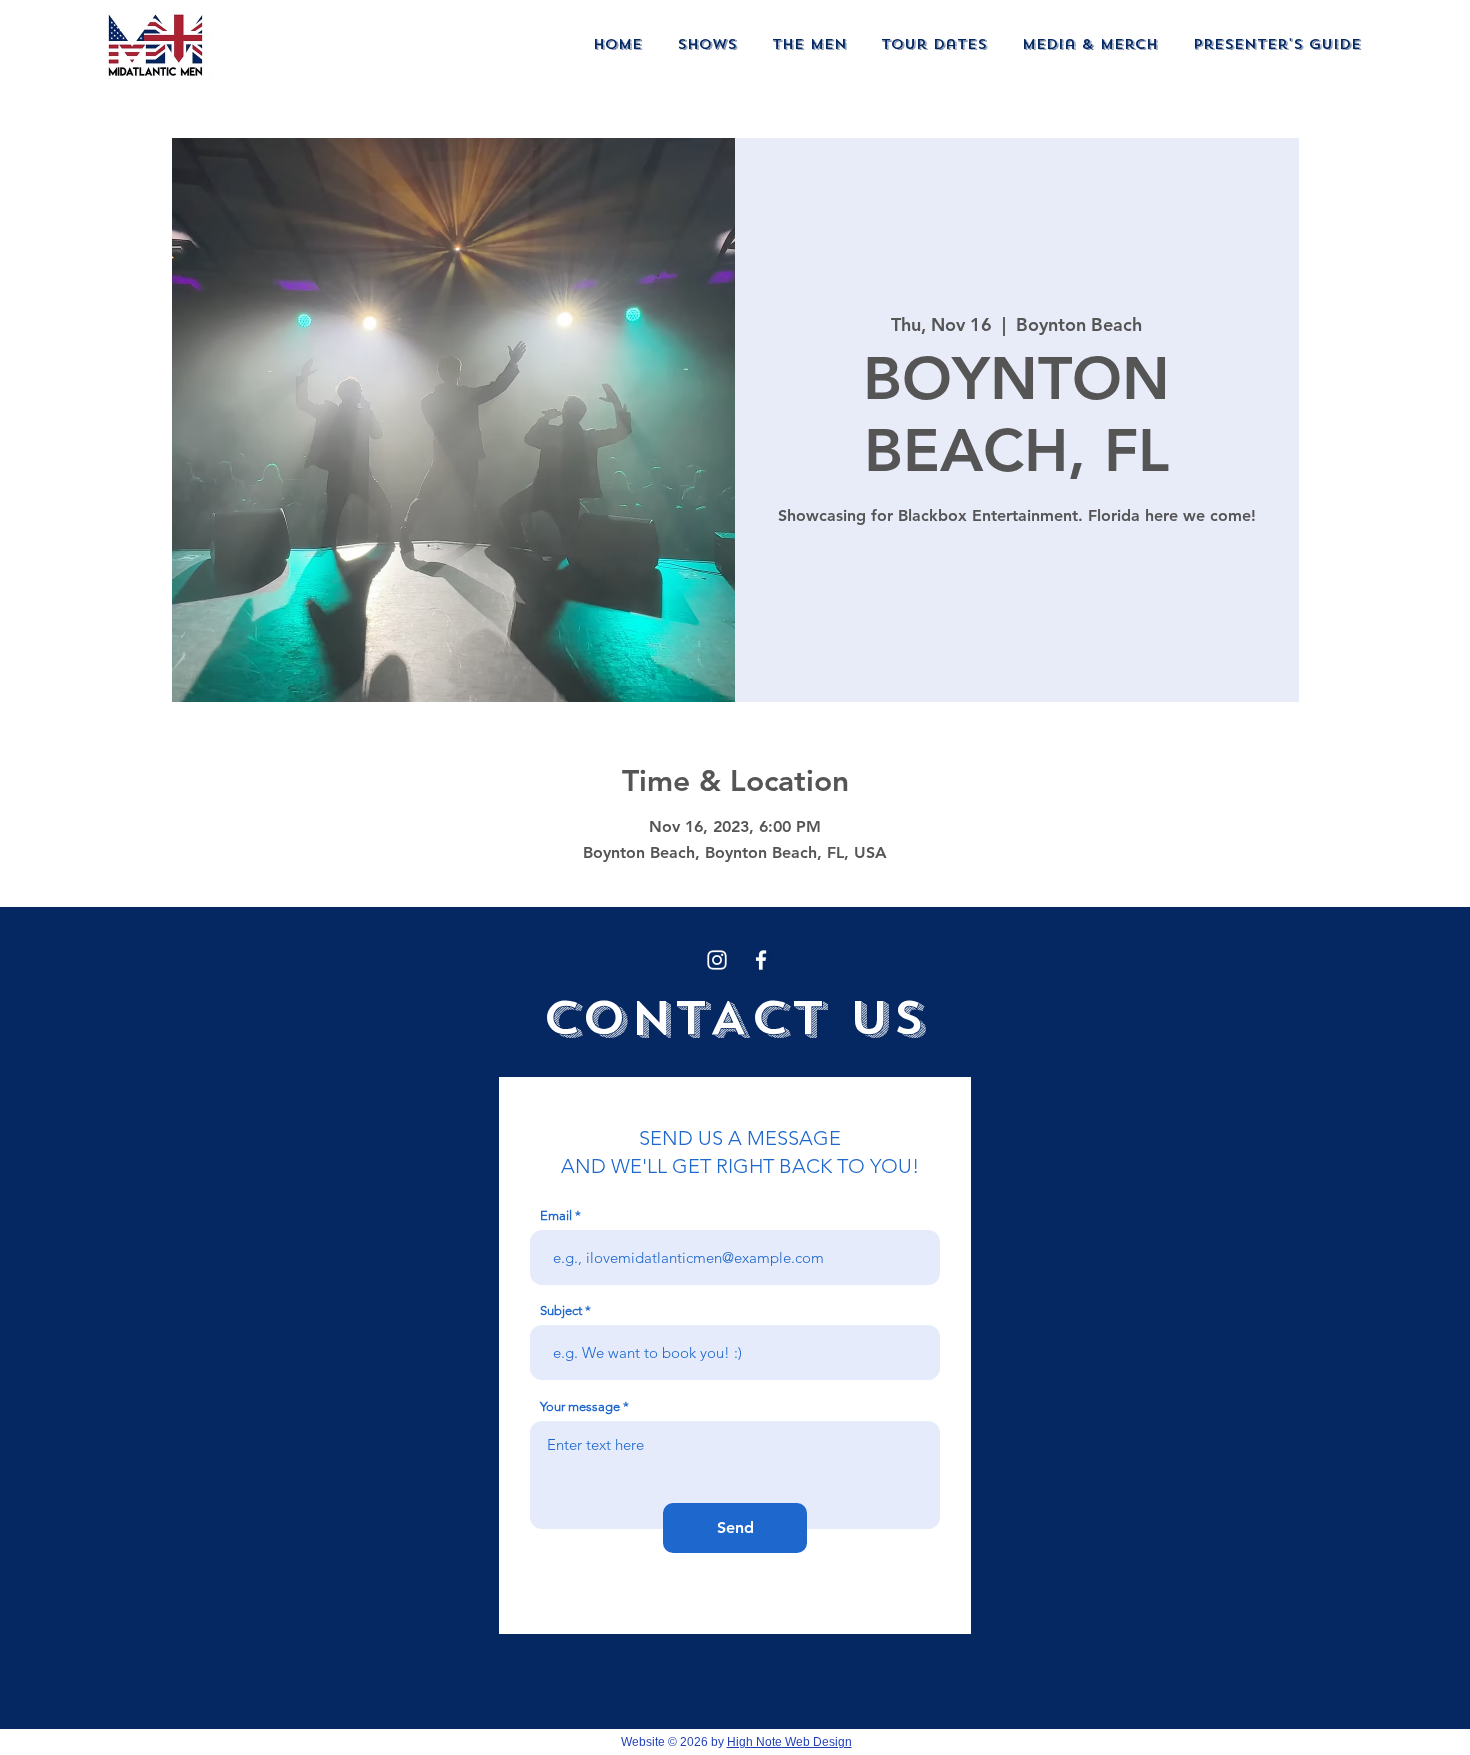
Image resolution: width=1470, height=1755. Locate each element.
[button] (707, 44)
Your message (580, 1406)
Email (556, 1215)
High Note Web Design (789, 1742)
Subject (561, 1310)
